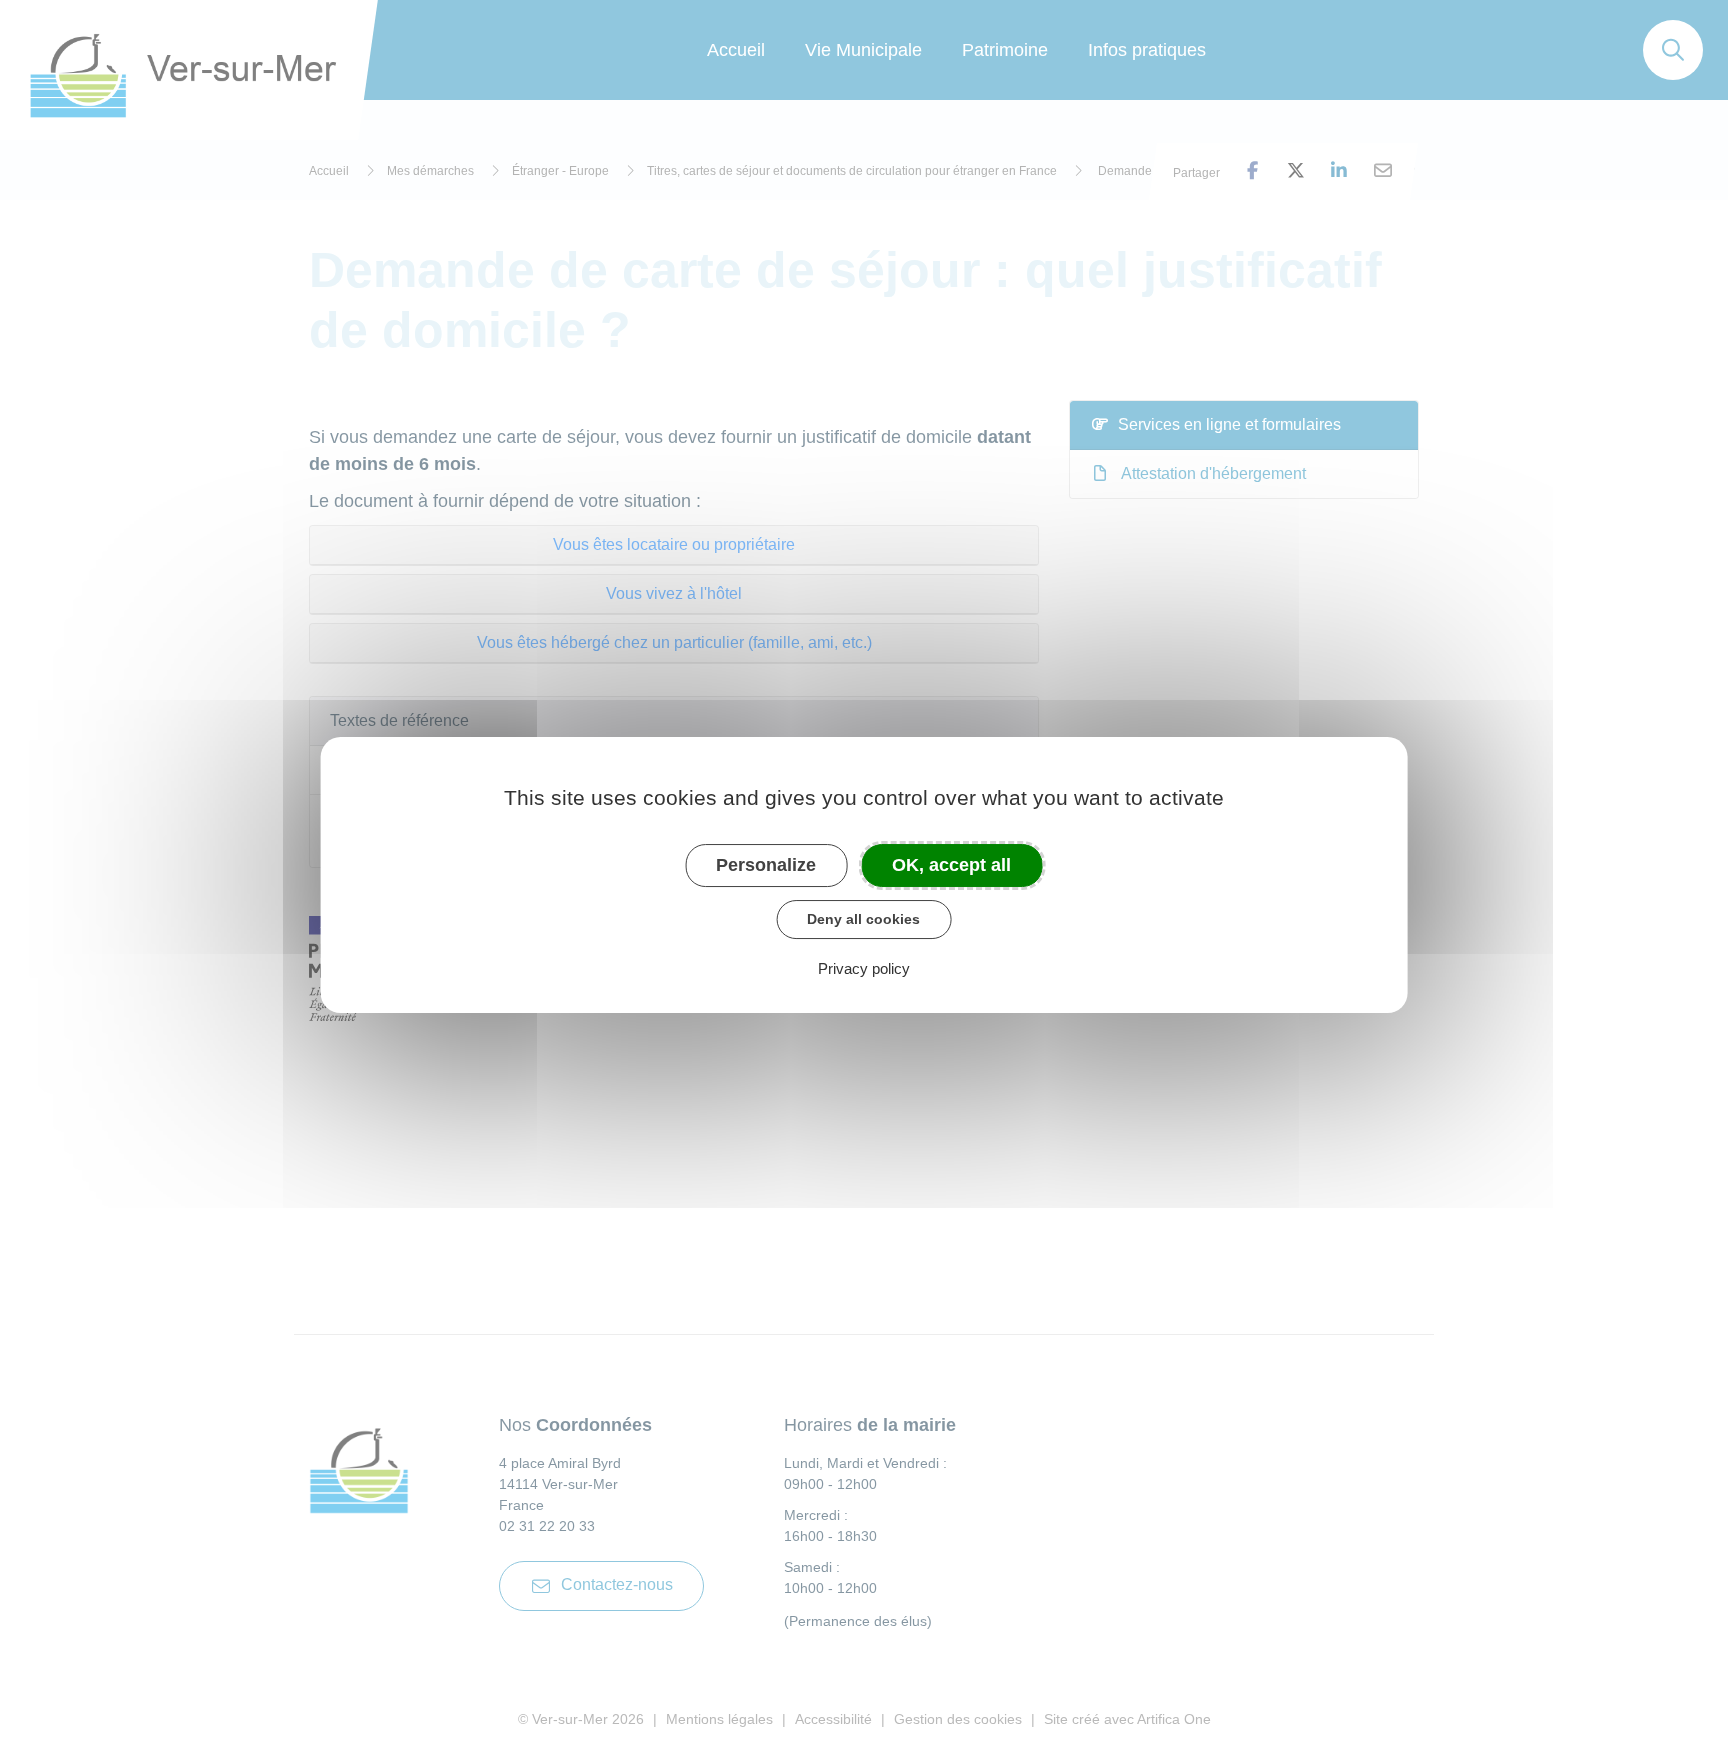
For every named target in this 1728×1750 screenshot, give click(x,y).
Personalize (766, 865)
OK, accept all (951, 865)
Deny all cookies (863, 919)
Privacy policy (864, 968)
